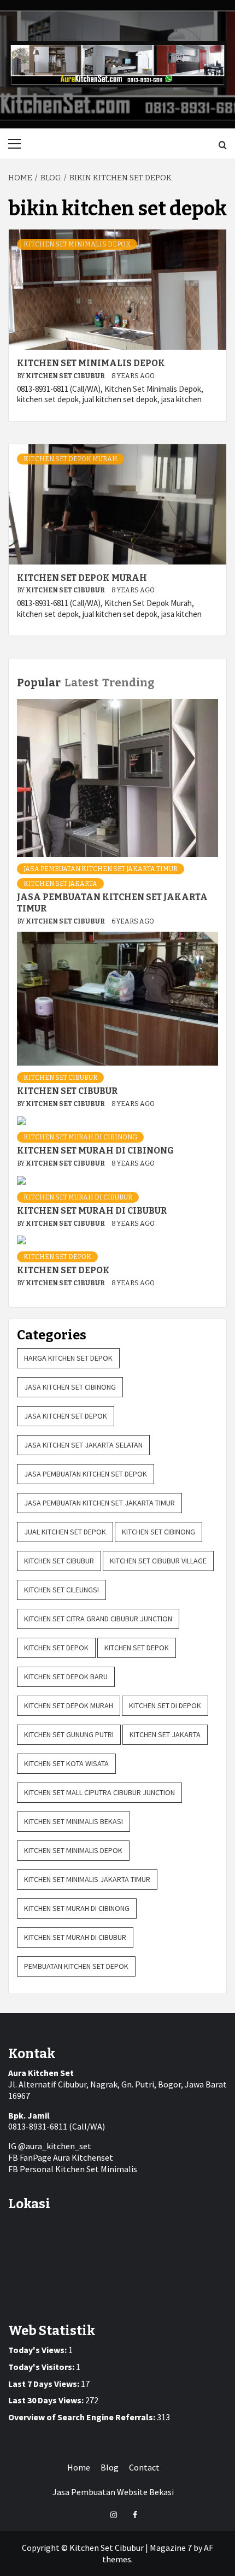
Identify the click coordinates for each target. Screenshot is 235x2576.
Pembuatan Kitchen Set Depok (76, 1966)
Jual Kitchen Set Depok (65, 1532)
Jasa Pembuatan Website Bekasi (113, 2492)
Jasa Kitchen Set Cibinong (70, 1387)
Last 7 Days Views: (45, 2384)
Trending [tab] (128, 683)
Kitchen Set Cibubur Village (158, 1561)
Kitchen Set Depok (57, 1257)
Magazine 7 (171, 2548)
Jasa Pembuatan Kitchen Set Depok (86, 1474)
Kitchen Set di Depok (165, 1705)
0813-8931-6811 (38, 2126)
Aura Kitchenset (83, 2157)
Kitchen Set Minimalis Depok (77, 244)
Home (79, 2467)
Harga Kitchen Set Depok (68, 1358)
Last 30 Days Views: (47, 2400)
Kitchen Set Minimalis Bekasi (74, 1821)
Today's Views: (38, 2350)
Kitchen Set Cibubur (66, 376)
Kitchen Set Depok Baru (66, 1677)
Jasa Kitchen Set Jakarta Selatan (83, 1445)
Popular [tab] (39, 683)
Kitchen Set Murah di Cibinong (80, 1137)
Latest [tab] (81, 683)
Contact (144, 2467)
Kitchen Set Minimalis (96, 2169)
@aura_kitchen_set (55, 2146)
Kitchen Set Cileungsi (61, 1590)
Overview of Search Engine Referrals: (83, 2417)
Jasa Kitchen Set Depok (66, 1416)
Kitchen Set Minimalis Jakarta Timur (87, 1879)
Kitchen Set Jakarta (60, 884)
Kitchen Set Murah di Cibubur (78, 1197)
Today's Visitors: (42, 2367)
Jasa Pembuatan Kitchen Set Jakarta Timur (101, 869)
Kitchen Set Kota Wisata (66, 1763)
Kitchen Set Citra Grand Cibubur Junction (98, 1619)
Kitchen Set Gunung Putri (69, 1734)
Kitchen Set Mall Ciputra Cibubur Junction (99, 1792)
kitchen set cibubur (60, 1078)
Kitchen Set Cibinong (158, 1532)
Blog (110, 2467)
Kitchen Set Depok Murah (70, 459)
